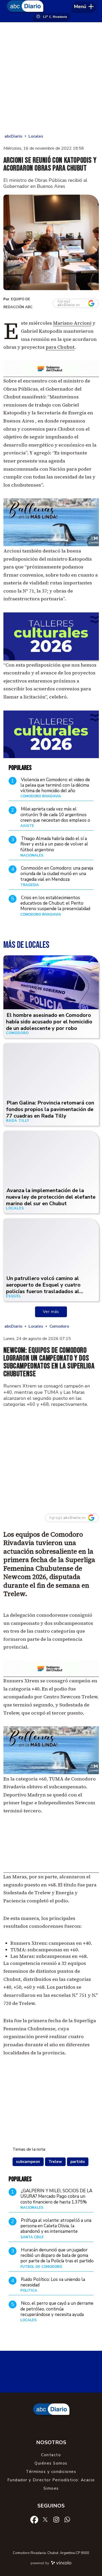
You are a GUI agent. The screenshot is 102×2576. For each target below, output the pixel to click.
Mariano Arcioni (72, 323)
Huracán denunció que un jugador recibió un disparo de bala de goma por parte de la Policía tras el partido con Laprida (57, 2258)
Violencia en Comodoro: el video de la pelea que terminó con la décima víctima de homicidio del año (55, 785)
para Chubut (60, 347)
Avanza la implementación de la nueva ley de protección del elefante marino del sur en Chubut (51, 1197)
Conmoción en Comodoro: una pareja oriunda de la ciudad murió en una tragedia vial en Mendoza (57, 874)
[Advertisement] (51, 78)
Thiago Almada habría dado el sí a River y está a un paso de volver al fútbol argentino (54, 844)
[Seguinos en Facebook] (34, 2519)
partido (78, 2162)
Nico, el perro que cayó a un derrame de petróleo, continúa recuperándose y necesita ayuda (57, 2309)
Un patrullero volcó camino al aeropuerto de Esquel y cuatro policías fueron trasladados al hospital (43, 1288)
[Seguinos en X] (45, 2519)
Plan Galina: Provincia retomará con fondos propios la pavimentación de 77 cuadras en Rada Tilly (50, 1109)
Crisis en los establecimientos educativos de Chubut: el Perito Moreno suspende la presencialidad (55, 903)
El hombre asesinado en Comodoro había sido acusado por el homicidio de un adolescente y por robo (49, 1022)
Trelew (55, 2162)
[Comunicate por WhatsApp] (67, 2519)
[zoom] (51, 242)
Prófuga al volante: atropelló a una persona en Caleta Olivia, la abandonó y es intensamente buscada (56, 2229)
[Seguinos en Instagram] (56, 2519)
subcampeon (28, 2162)
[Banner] (51, 757)
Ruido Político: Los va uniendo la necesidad (53, 2282)
